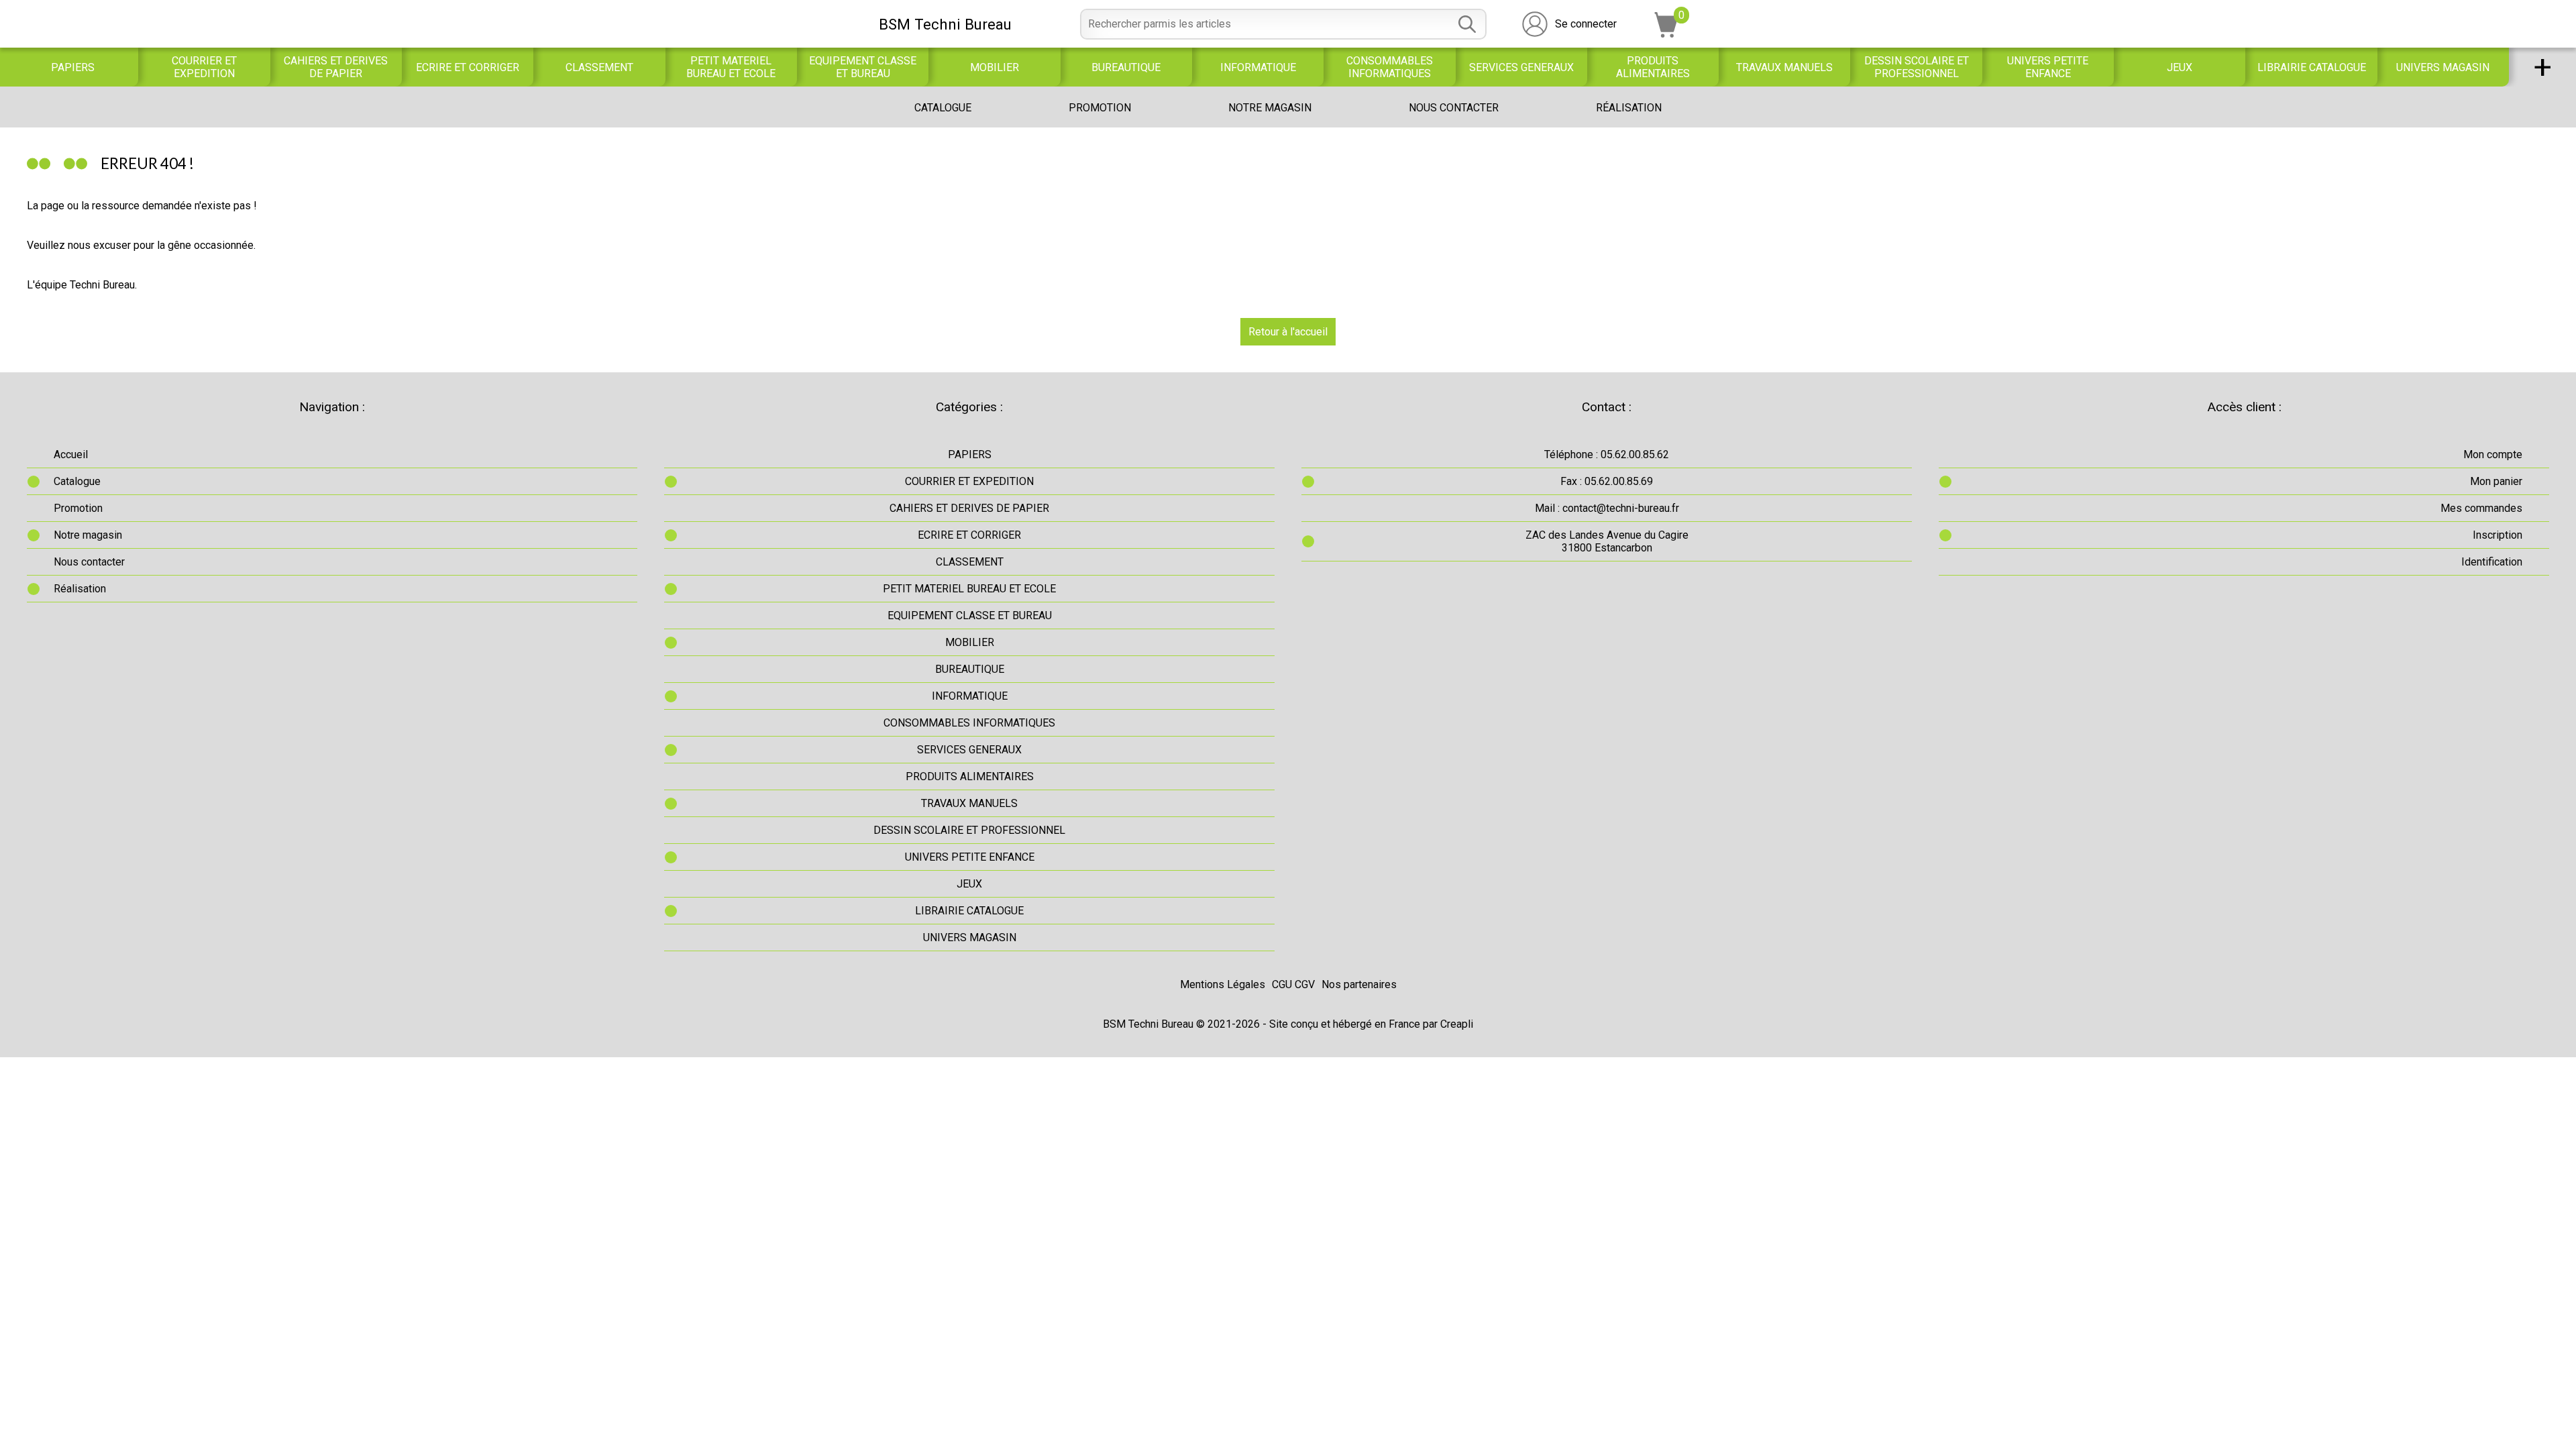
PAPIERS (73, 67)
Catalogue (943, 108)
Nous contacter (1454, 108)
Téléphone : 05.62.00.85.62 (1607, 454)
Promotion (1100, 108)
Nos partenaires (1359, 984)
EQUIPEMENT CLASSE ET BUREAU (863, 67)
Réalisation (1629, 108)
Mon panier (2496, 481)
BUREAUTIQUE (1126, 67)
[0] (1666, 34)
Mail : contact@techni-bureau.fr (1607, 508)
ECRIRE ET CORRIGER (468, 67)
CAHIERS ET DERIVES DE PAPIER (336, 67)
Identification (2492, 562)
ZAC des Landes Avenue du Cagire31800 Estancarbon (1607, 541)
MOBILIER (995, 67)
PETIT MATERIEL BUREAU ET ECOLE (731, 67)
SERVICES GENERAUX (1521, 67)
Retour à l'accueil (1288, 332)
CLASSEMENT (599, 67)
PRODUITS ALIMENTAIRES (1653, 67)
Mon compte (2493, 454)
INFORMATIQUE (1258, 67)
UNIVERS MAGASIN (2443, 67)
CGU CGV (1293, 984)
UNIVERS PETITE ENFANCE (2048, 67)
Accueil (71, 454)
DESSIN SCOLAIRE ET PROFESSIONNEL (1917, 67)
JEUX (2180, 67)
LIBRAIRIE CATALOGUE (2312, 67)
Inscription (2498, 535)
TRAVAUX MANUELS (1784, 67)
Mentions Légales (1223, 984)
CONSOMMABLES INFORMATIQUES (1390, 67)
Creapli (1457, 1024)
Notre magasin (1270, 108)
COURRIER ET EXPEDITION (204, 67)
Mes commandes (2481, 508)
